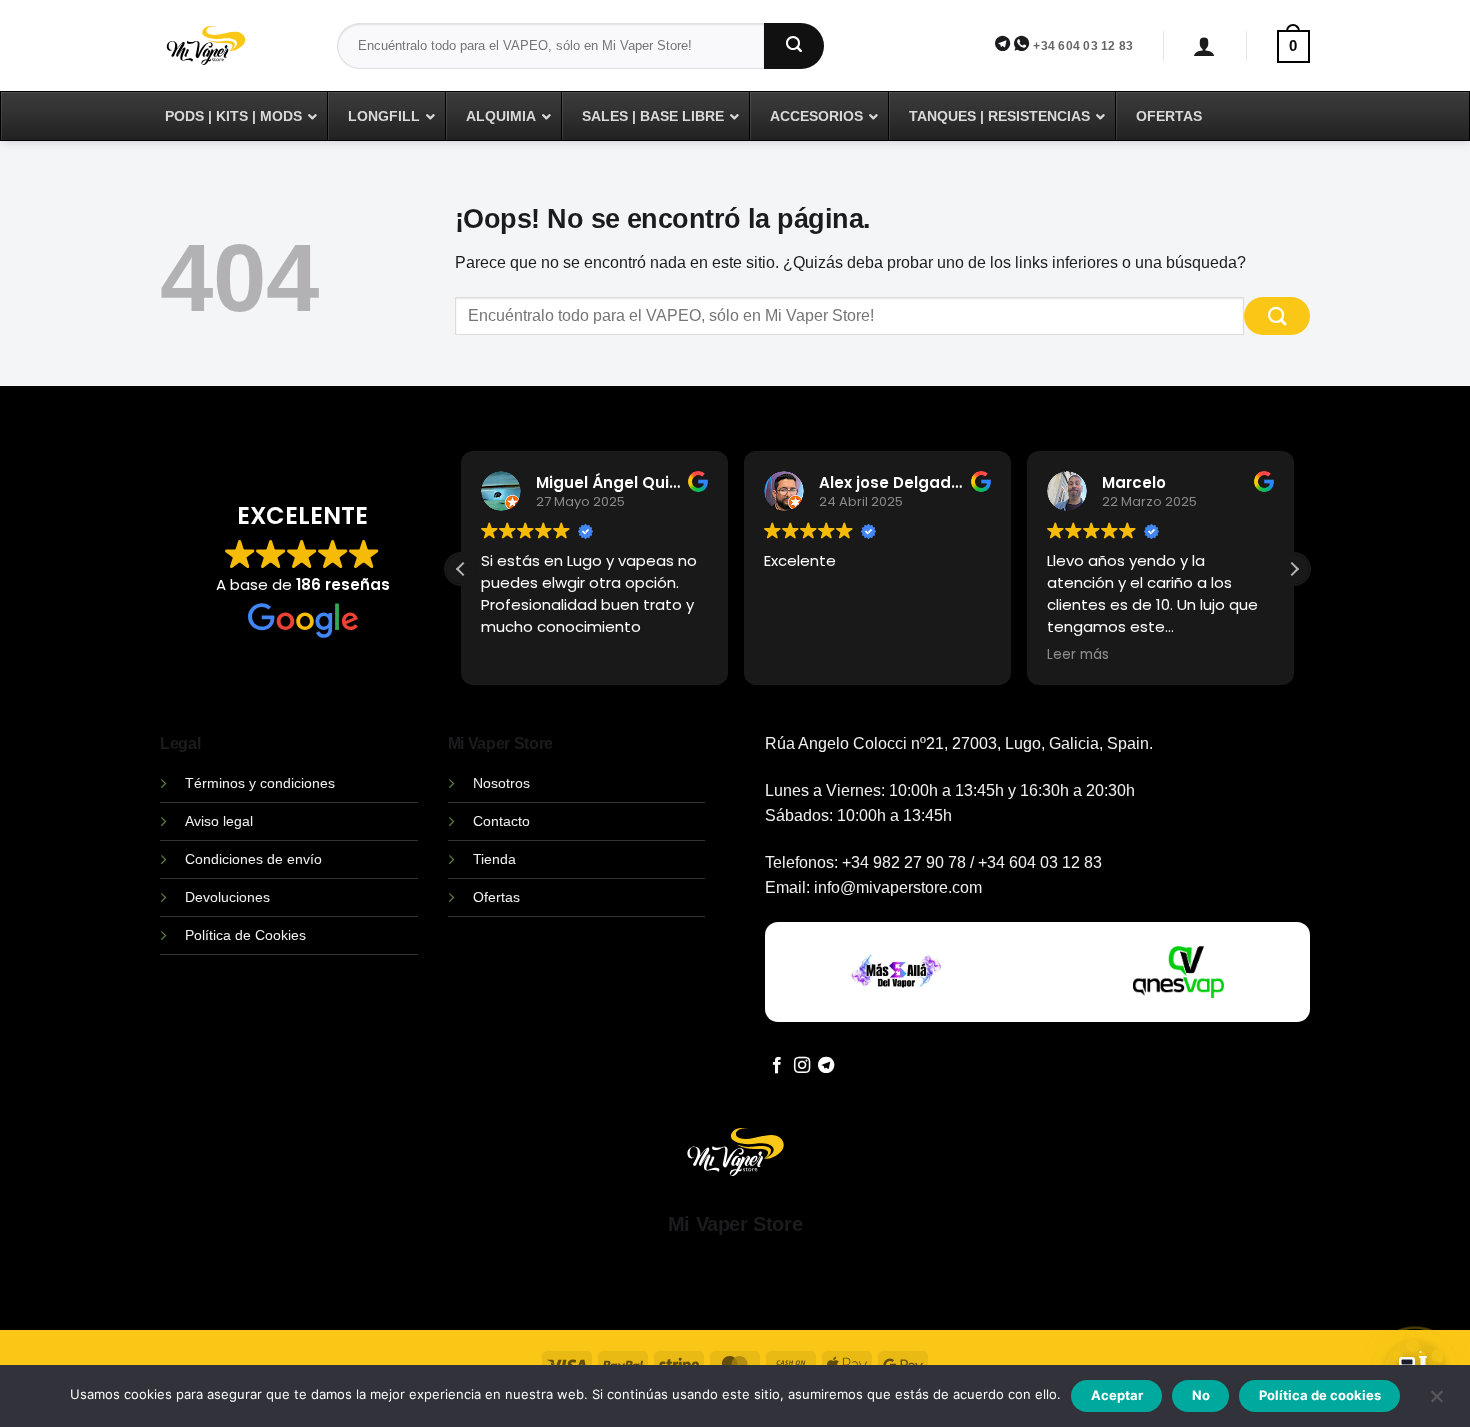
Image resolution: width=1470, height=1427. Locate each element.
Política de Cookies (245, 935)
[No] (1436, 1402)
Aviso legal (219, 821)
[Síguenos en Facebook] (777, 1066)
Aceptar (1117, 1395)
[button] (1204, 46)
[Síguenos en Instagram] (802, 1066)
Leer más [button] (1078, 655)
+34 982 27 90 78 (904, 862)
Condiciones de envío (253, 859)
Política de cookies (1320, 1395)
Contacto (501, 821)
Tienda (494, 859)
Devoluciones (227, 897)
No (1201, 1395)
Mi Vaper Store (735, 1224)
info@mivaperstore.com (898, 887)
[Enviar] (794, 46)
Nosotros (501, 783)
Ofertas (496, 897)
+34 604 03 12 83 (1083, 46)
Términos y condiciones (260, 783)
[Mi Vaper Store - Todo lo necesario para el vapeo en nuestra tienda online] (233, 57)
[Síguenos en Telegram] (826, 1066)
